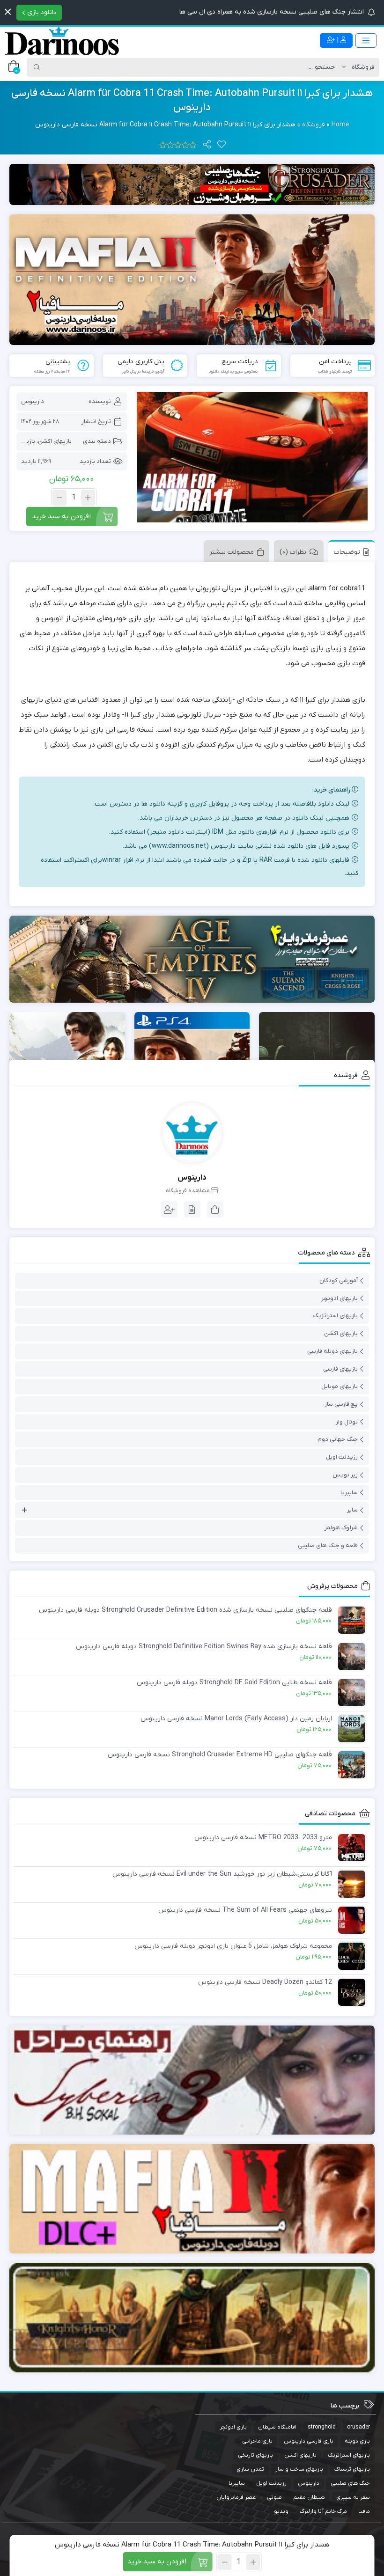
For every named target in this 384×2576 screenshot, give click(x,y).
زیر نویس (345, 1475)
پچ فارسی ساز (341, 1404)
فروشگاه (314, 125)
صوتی (274, 2497)
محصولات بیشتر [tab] (232, 552)
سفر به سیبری (353, 2497)
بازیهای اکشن (55, 441)
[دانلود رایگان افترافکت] (192, 2318)
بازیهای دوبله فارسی (332, 1351)
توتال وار (347, 1422)
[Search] (37, 67)
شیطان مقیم (309, 2497)
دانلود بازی (41, 12)
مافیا (364, 2511)
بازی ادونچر (233, 2427)
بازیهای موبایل (340, 1386)
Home (340, 125)
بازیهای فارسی (340, 1369)
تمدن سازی (250, 2469)
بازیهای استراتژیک (336, 1316)
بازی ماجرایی (257, 2441)
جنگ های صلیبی (350, 2483)
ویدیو (281, 2511)
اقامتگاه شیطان (277, 2427)
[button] (8, 12)
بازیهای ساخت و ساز (299, 2469)
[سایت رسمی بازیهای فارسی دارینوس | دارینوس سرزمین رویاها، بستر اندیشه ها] (62, 41)
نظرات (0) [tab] (293, 552)
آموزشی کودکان (339, 1281)
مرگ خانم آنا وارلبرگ (323, 2511)
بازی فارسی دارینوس (309, 2441)
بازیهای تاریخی (255, 2455)
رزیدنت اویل (342, 1457)
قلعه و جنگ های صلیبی (328, 1545)
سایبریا (349, 1493)
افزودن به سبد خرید (61, 516)
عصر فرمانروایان (236, 2497)
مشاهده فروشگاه (188, 1191)
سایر (352, 1510)
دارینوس (33, 401)
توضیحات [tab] (347, 552)
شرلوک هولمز (341, 1528)
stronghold (322, 2427)
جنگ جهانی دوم (338, 1439)
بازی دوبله (357, 2441)
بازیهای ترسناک (352, 2469)
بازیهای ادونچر (340, 1298)
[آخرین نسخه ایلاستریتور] (192, 2199)
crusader (358, 2427)
